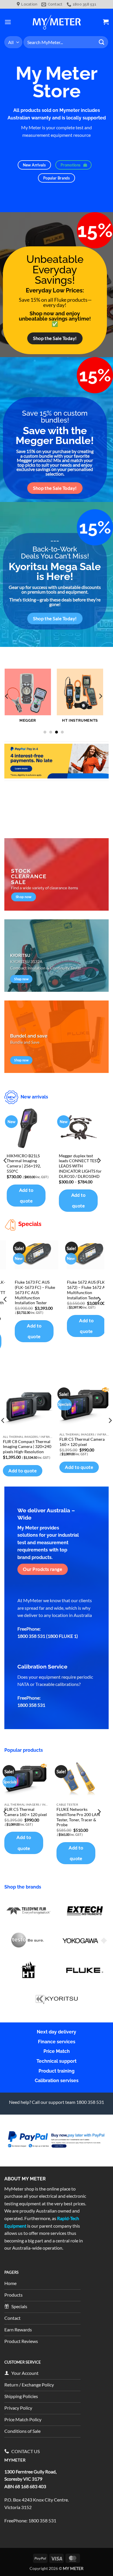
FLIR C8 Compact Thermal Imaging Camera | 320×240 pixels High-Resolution (27, 1447)
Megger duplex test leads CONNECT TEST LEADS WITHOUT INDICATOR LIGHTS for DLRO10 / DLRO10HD (28, 1166)
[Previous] (7, 696)
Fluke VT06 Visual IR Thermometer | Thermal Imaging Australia (30, 1273)
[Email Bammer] (57, 761)
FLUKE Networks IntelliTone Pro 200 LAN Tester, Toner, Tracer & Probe (78, 1817)
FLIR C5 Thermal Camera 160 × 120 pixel (82, 1442)
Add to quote (26, 1200)
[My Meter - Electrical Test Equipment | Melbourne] (57, 22)
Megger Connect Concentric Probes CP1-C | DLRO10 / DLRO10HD (75, 1164)
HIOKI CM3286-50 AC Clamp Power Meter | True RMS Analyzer (81, 1273)
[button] (8, 22)
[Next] (100, 696)
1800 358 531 (42, 2520)
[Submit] (102, 42)
